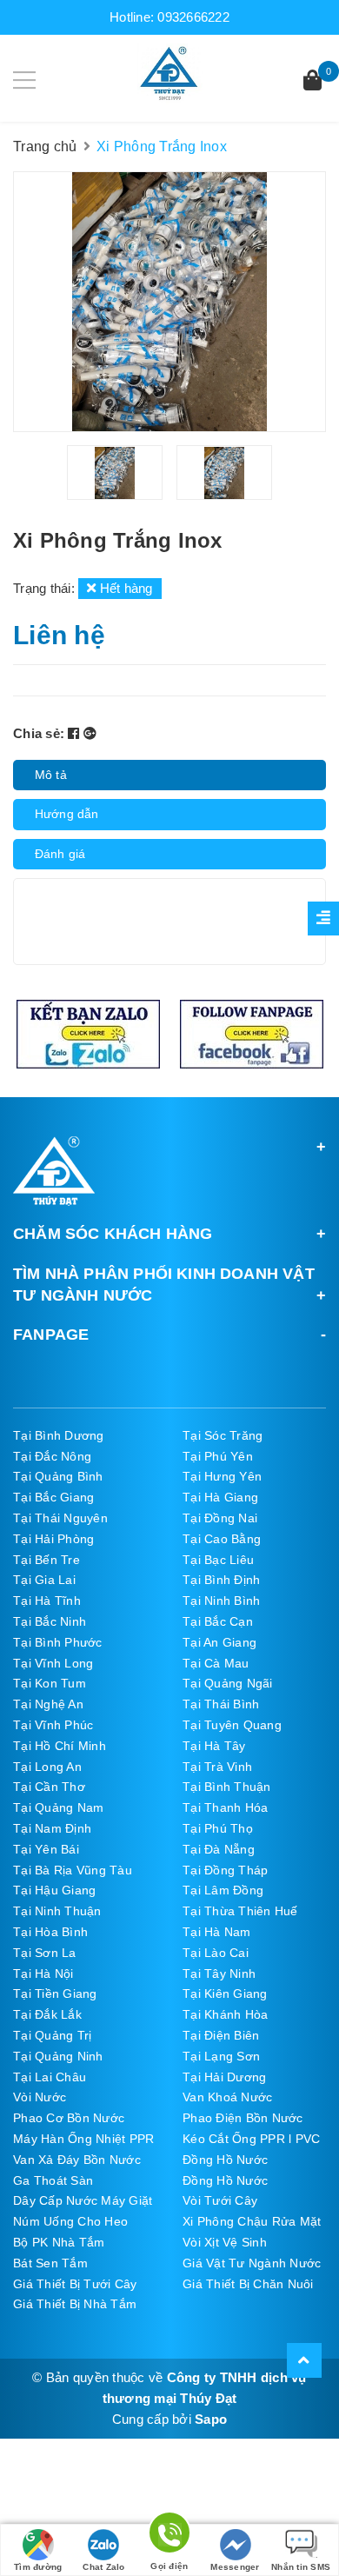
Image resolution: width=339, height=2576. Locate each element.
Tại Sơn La (45, 1953)
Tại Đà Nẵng (219, 1849)
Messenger (235, 2567)
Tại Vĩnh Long (53, 1663)
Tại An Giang (219, 1642)
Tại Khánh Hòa (225, 2014)
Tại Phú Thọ (218, 1828)
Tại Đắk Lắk (47, 2014)
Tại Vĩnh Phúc (53, 1725)
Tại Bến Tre (47, 1560)
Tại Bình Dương (59, 1435)
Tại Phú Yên (218, 1456)
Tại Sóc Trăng (223, 1435)
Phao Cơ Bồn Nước (69, 2118)
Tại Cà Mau (216, 1663)
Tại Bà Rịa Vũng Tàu (73, 1870)
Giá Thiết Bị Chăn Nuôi (248, 2284)
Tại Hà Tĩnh (47, 1601)
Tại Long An (47, 1767)
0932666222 (193, 17)
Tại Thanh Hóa (225, 1807)
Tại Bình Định (221, 1580)
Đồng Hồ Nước (225, 2160)
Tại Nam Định (52, 1828)
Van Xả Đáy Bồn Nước (77, 2160)
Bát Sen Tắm (50, 2263)
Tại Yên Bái (46, 1849)
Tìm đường (38, 2567)
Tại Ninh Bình (221, 1601)
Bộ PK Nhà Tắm (59, 2242)
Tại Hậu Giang (54, 1890)
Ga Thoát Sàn (53, 2180)
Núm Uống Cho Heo (70, 2221)
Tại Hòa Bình (50, 1932)
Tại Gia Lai (44, 1580)
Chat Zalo (103, 2567)
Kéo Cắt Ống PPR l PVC (251, 2139)
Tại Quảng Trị (52, 2035)
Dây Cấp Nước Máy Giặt (83, 2200)
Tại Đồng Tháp (225, 1870)
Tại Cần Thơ (49, 1787)
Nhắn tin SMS (301, 2567)
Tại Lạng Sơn (221, 2056)
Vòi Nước (40, 2097)
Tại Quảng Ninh (58, 2056)
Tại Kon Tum (50, 1683)
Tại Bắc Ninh (50, 1621)
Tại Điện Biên (221, 2035)
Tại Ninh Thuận (57, 1911)
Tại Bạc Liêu (218, 1560)
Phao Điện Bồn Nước (243, 2118)
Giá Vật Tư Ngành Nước (252, 2263)
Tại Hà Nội (43, 1974)
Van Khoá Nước (227, 2097)
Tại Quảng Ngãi (228, 1683)
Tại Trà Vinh (217, 1767)
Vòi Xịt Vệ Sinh (225, 2242)
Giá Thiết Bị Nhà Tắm (75, 2304)
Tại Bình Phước (58, 1642)
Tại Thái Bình (221, 1704)
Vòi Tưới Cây (220, 2200)
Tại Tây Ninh (219, 1974)
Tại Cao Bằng (222, 1539)
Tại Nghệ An (48, 1704)
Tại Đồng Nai (220, 1518)
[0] (312, 82)
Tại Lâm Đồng (223, 1890)
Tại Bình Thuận (227, 1787)
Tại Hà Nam (217, 1932)
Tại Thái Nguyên (60, 1518)
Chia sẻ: (39, 733)
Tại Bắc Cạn (218, 1621)
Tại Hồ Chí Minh (60, 1746)
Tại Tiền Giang (55, 1994)
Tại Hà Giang (220, 1497)
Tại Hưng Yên (222, 1476)
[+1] (90, 733)
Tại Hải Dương (224, 2077)
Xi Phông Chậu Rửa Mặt (252, 2221)
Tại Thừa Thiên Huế (240, 1911)
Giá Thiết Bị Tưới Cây (75, 2284)
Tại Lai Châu (50, 2077)
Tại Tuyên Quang (232, 1725)
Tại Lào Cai (216, 1953)
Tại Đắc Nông (52, 1456)
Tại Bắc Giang (53, 1497)
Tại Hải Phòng (53, 1539)
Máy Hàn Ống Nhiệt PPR (83, 2139)
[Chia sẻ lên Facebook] (76, 733)
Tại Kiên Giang (225, 1994)
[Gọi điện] (169, 2536)
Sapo (211, 2419)
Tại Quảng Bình (58, 1476)
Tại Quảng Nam (58, 1807)
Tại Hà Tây (214, 1746)
